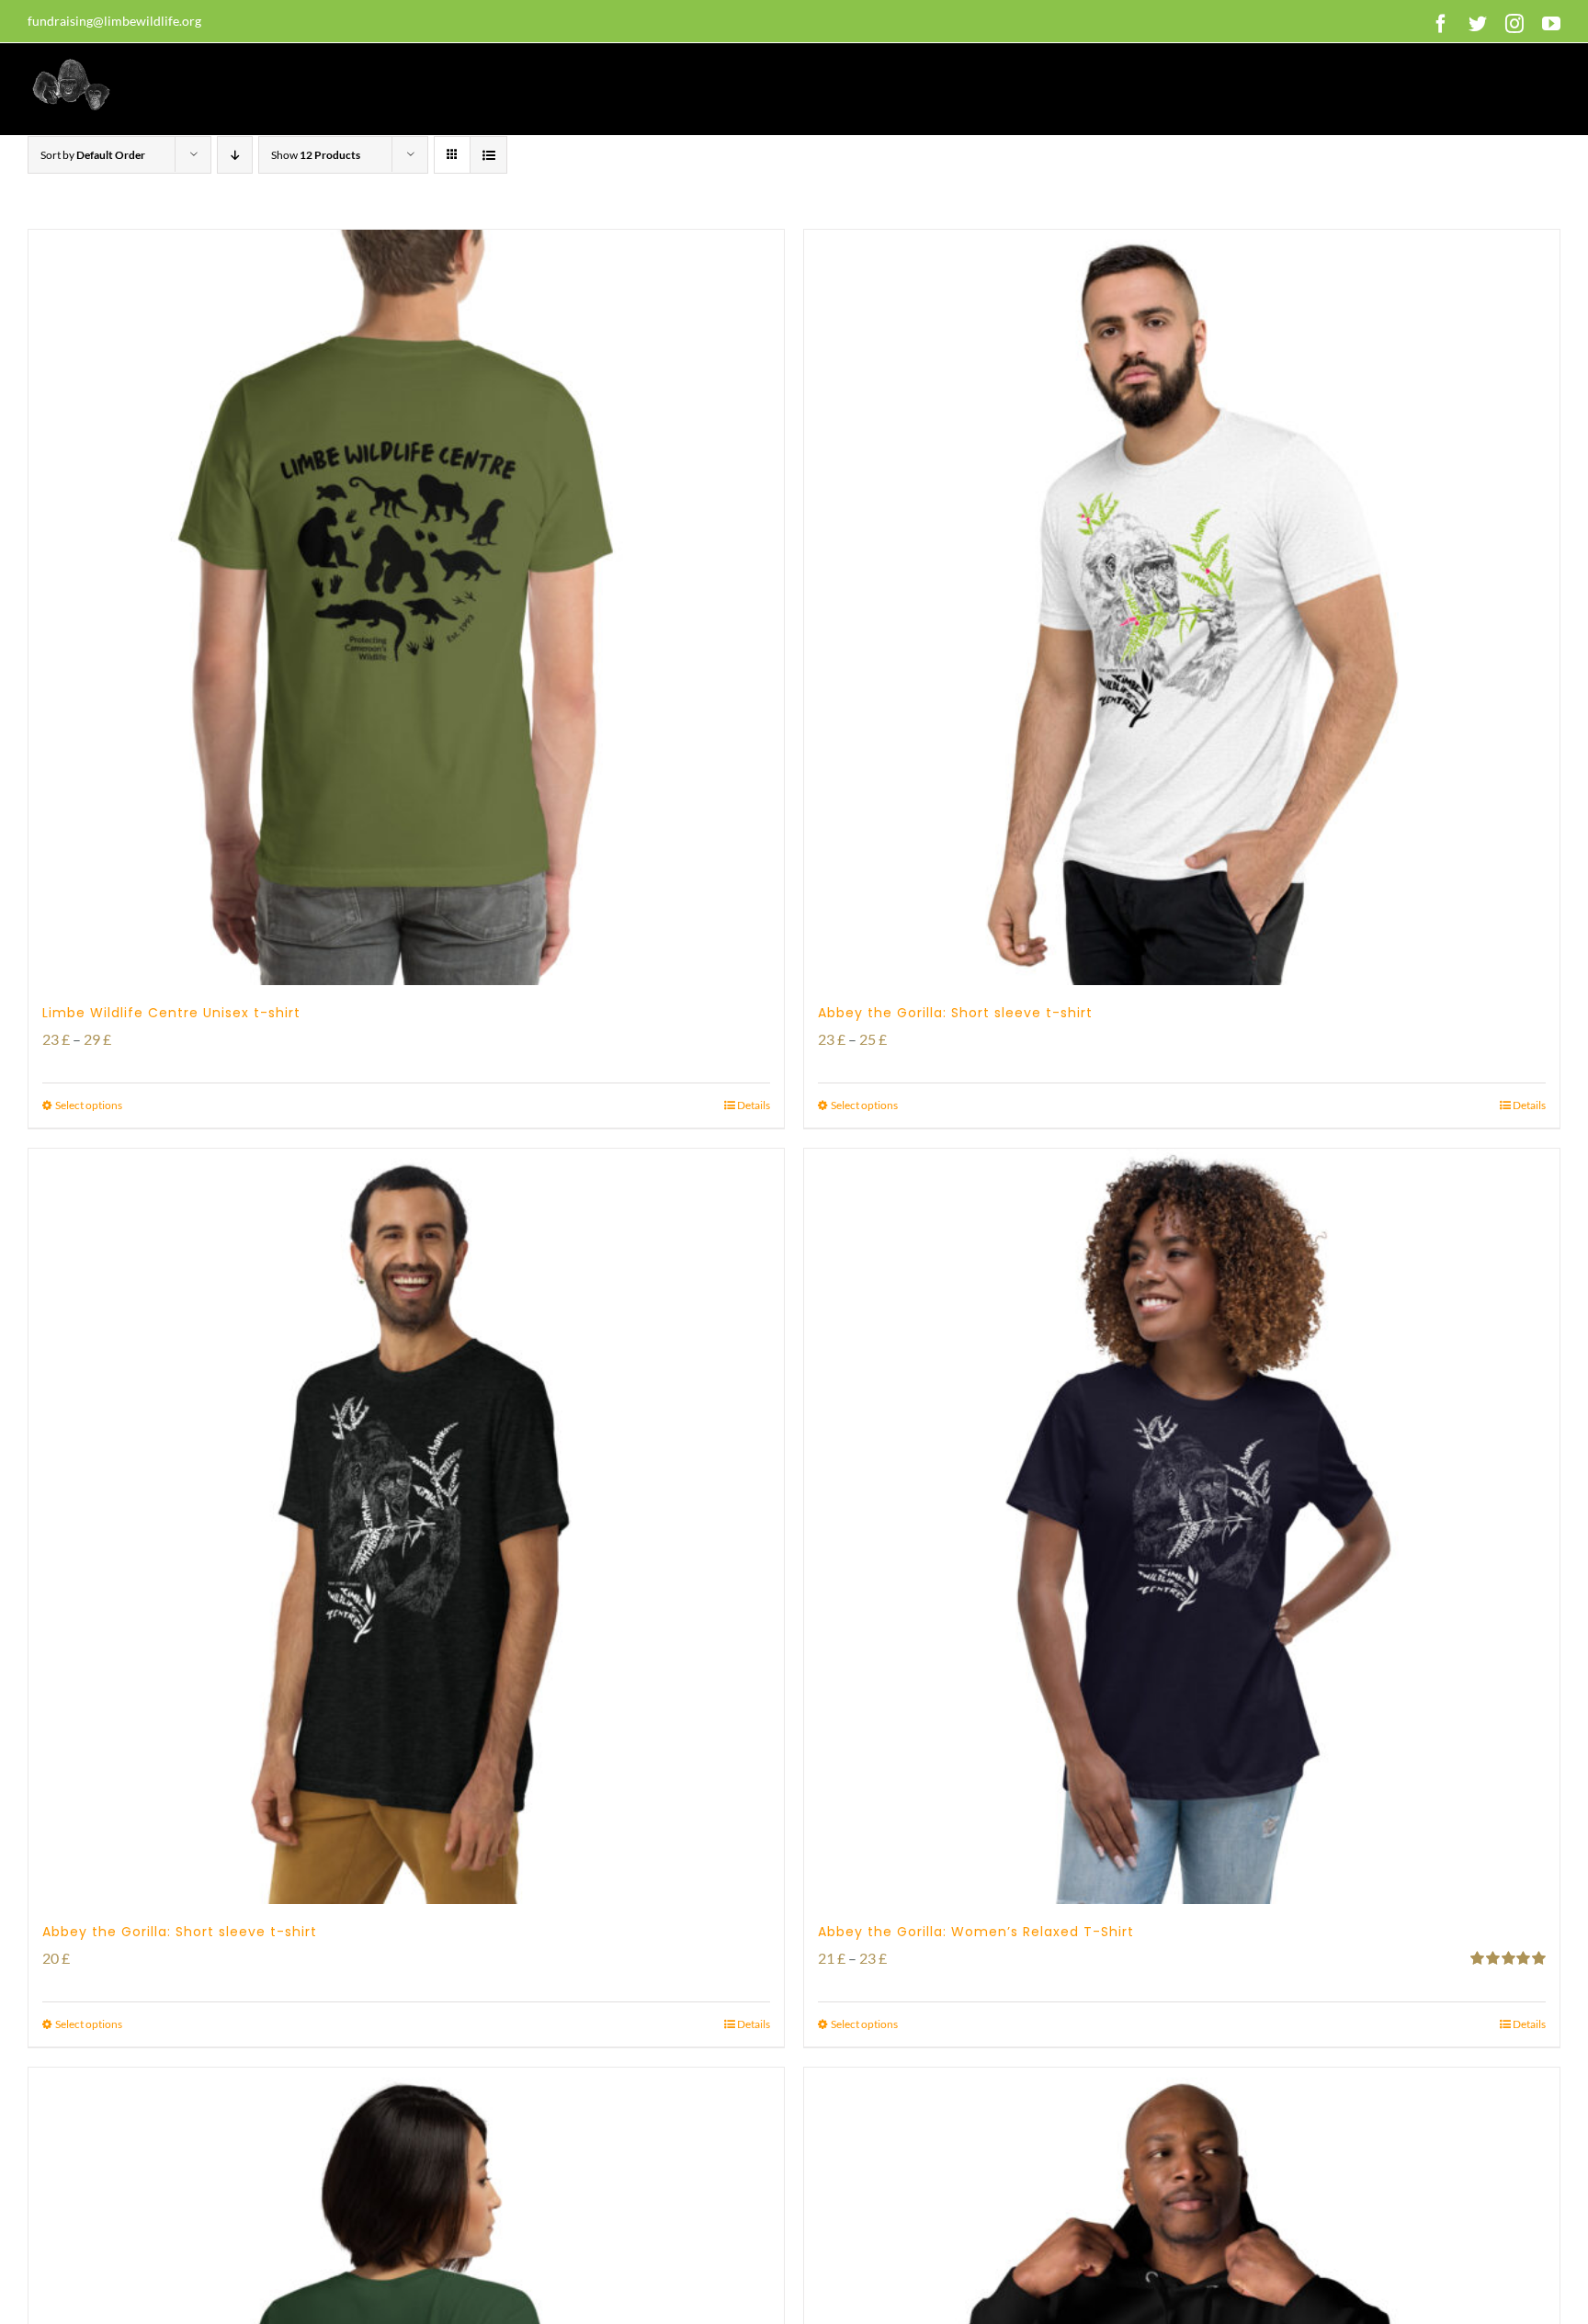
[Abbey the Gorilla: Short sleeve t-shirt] (1182, 607)
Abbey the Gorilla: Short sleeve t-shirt (955, 1013)
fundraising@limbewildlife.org (114, 21)
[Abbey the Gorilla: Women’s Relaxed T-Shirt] (1182, 1526)
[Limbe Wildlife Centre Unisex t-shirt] (406, 607)
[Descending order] (235, 155)
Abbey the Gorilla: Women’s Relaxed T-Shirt (976, 1932)
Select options (89, 1105)
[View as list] (488, 155)
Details (754, 1105)
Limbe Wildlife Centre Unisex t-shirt (171, 1013)
